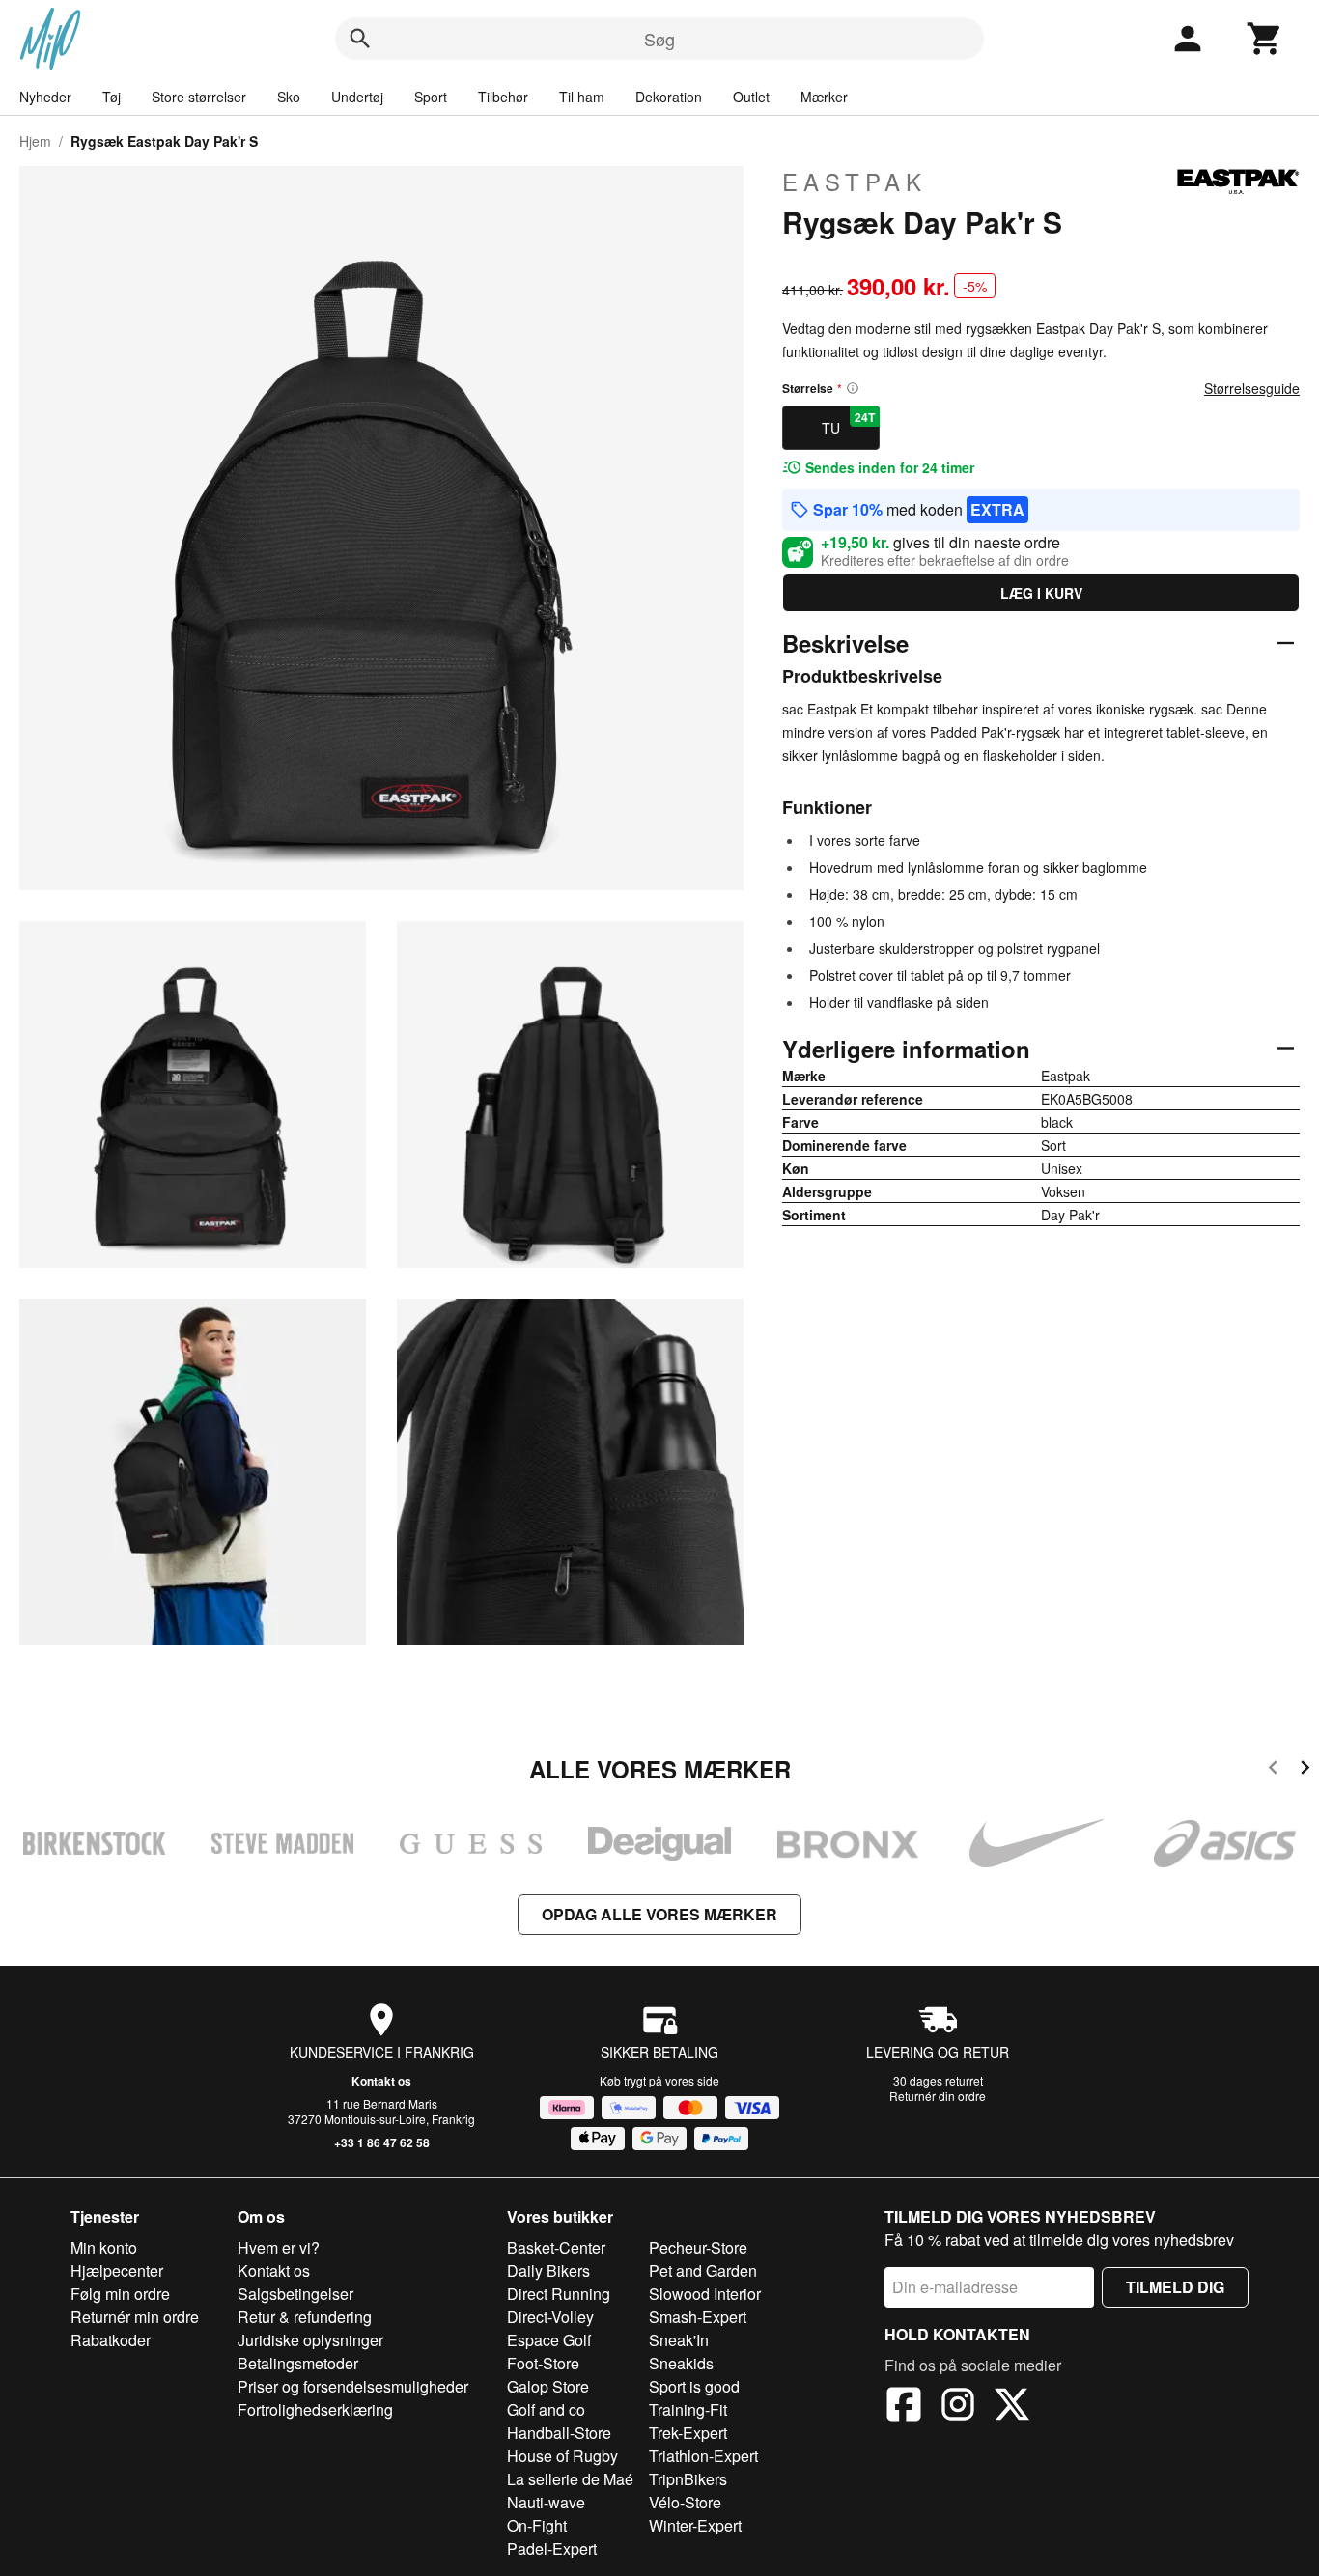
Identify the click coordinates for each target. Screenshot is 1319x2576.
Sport (431, 97)
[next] (1305, 1770)
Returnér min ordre (135, 2317)
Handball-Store (559, 2433)
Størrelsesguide (1252, 388)
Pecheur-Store (698, 2247)
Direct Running (559, 2294)
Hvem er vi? (279, 2247)
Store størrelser (199, 97)
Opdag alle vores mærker (659, 1914)
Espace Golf (549, 2340)
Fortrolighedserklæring (315, 2409)
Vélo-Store (685, 2502)
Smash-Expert (698, 2317)
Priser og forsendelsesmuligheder (353, 2386)
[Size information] (853, 388)
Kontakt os (381, 2081)
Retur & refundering (305, 2317)
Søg (659, 39)
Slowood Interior (705, 2294)
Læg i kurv (1041, 593)
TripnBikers (688, 2479)
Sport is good (694, 2386)
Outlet (751, 97)
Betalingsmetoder (298, 2363)
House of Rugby (562, 2456)
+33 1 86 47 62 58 (382, 2142)
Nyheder (45, 97)
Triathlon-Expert (703, 2456)
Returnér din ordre (938, 2096)
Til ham (582, 97)
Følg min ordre (120, 2294)
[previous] (1273, 1770)
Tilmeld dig (1175, 2287)
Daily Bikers (548, 2270)
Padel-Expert (552, 2548)
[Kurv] (1265, 39)
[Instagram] (958, 2407)
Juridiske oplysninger (310, 2340)
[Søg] (360, 39)
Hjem (35, 141)
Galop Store (548, 2386)
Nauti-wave (546, 2502)
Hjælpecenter (117, 2270)
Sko (289, 97)
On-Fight (537, 2525)
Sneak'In (679, 2340)
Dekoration (669, 97)
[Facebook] (904, 2407)
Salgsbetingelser (295, 2294)
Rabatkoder (111, 2340)
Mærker (824, 97)
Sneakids (681, 2363)
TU (848, 423)
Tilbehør (503, 97)
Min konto (104, 2247)
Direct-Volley (550, 2317)
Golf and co (546, 2409)
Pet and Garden (703, 2270)
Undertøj (357, 97)
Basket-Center (556, 2247)
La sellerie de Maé (570, 2479)
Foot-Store (543, 2363)
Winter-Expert (695, 2525)
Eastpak (855, 182)
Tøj (112, 97)
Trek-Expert (688, 2433)
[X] (1012, 2407)
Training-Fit (688, 2409)
